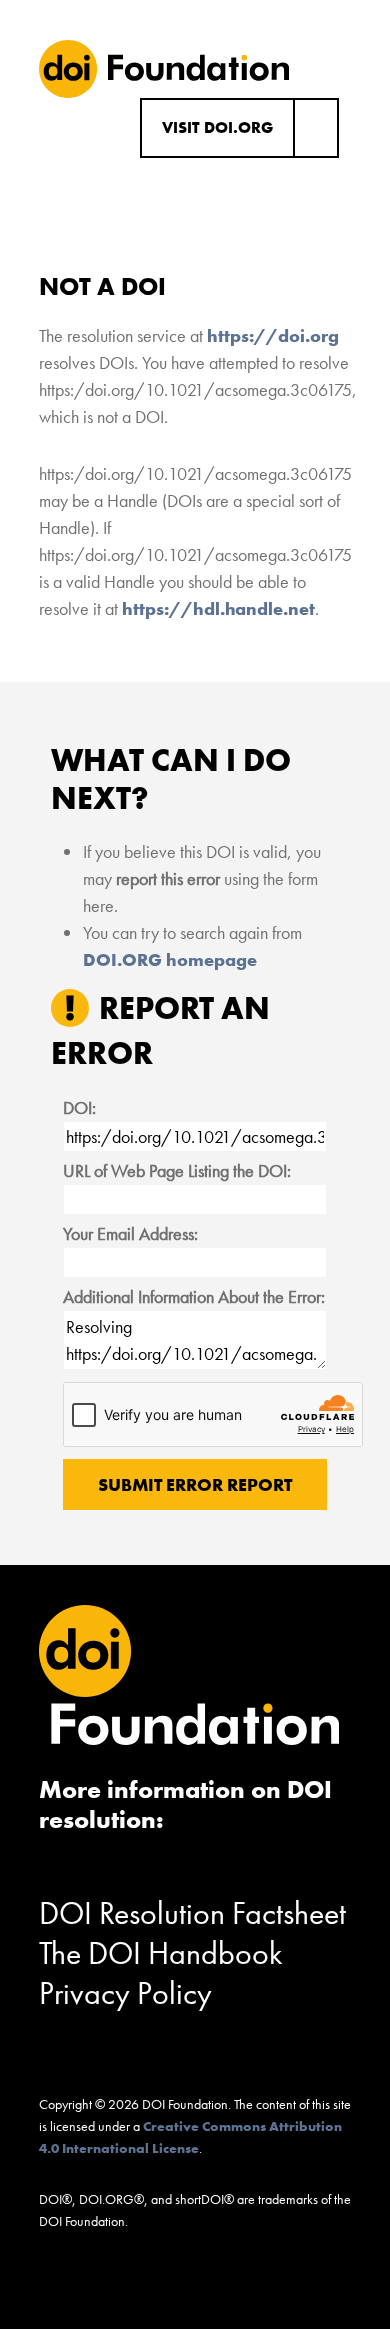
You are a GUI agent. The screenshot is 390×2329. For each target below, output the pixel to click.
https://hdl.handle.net (218, 608)
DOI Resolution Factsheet (192, 1913)
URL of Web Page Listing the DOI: (177, 1170)
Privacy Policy (125, 1993)
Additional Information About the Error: (194, 1296)
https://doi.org (273, 335)
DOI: (79, 1107)
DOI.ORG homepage (170, 959)
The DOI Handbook (161, 1953)
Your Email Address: (130, 1233)
